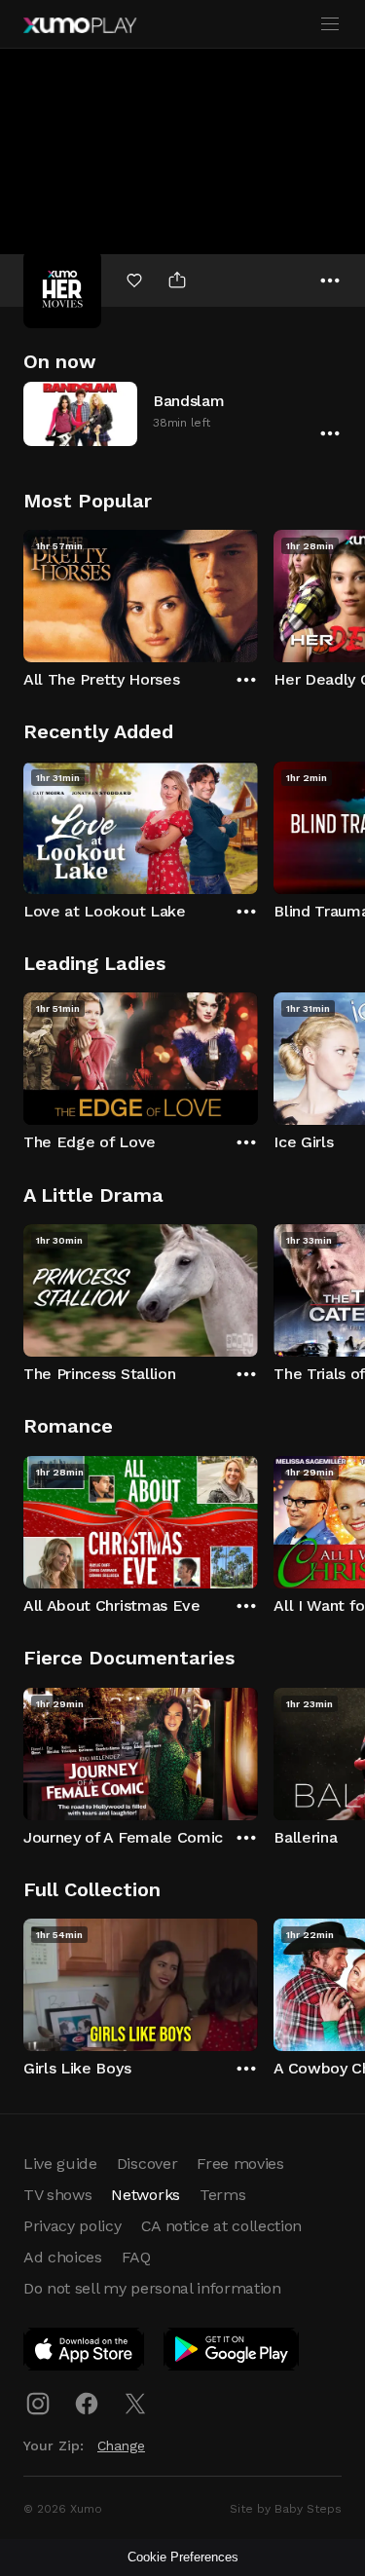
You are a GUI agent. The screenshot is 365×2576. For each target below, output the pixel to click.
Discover (147, 2164)
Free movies (240, 2164)
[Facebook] (87, 2404)
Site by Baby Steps (286, 2509)
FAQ (136, 2257)
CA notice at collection (222, 2226)
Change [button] (121, 2445)
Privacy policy (73, 2226)
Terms (222, 2195)
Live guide (60, 2164)
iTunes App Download (85, 2353)
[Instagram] (38, 2404)
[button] (182, 413)
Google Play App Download (232, 2353)
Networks (145, 2195)
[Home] (80, 25)
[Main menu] (330, 24)
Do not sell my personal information (152, 2288)
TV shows (57, 2195)
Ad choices (63, 2257)
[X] (135, 2404)
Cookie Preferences (183, 2557)
